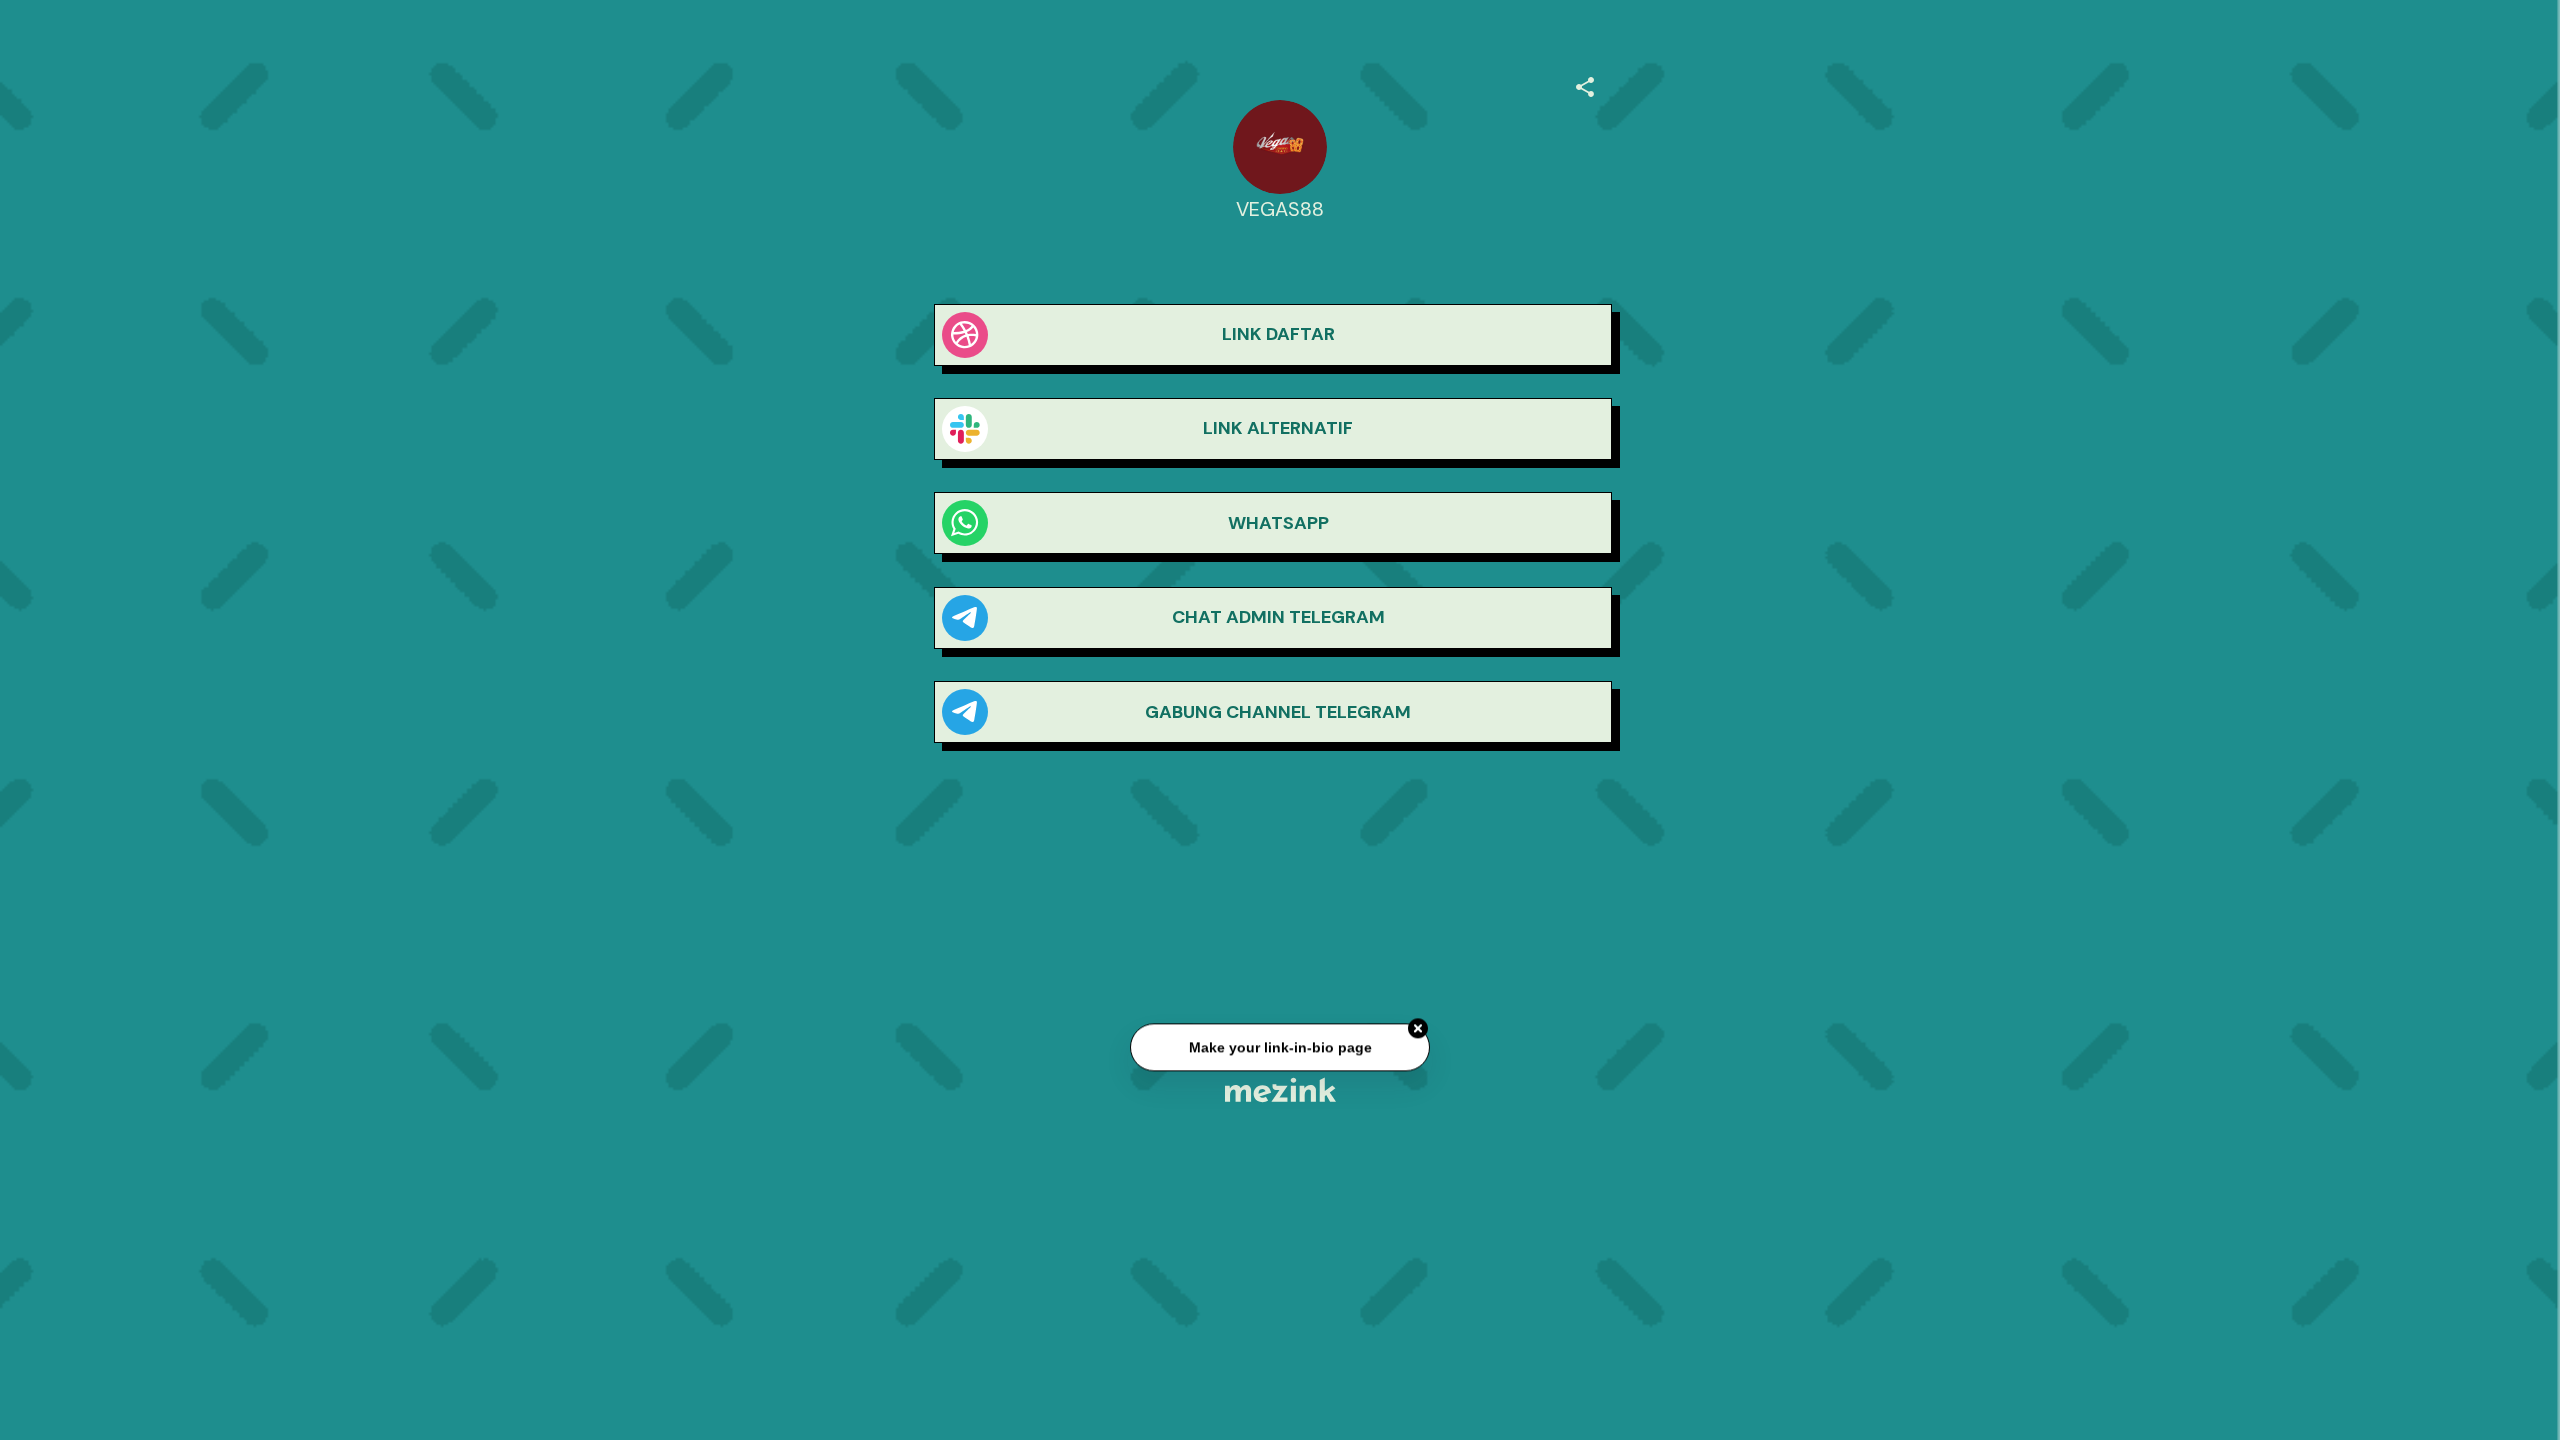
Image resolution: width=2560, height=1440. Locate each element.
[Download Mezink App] (1280, 1089)
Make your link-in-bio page (1279, 1049)
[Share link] (1585, 84)
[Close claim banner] (1418, 1030)
